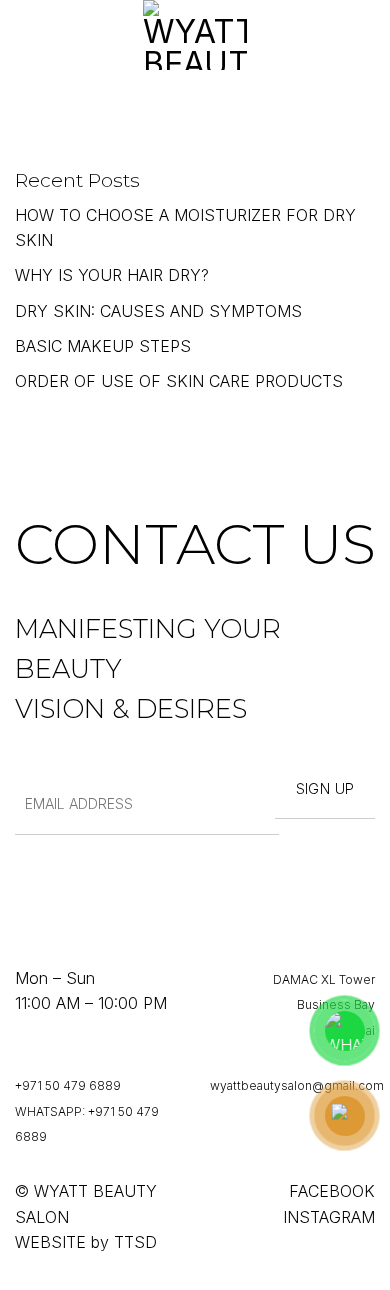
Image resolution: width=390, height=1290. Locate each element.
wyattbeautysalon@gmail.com (297, 1085)
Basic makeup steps (103, 346)
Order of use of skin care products (179, 381)
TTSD (135, 1242)
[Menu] (27, 34)
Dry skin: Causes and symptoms (158, 311)
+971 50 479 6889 (68, 1085)
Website (50, 1242)
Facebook (332, 1191)
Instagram (329, 1217)
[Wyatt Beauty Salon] (195, 35)
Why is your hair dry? (112, 275)
